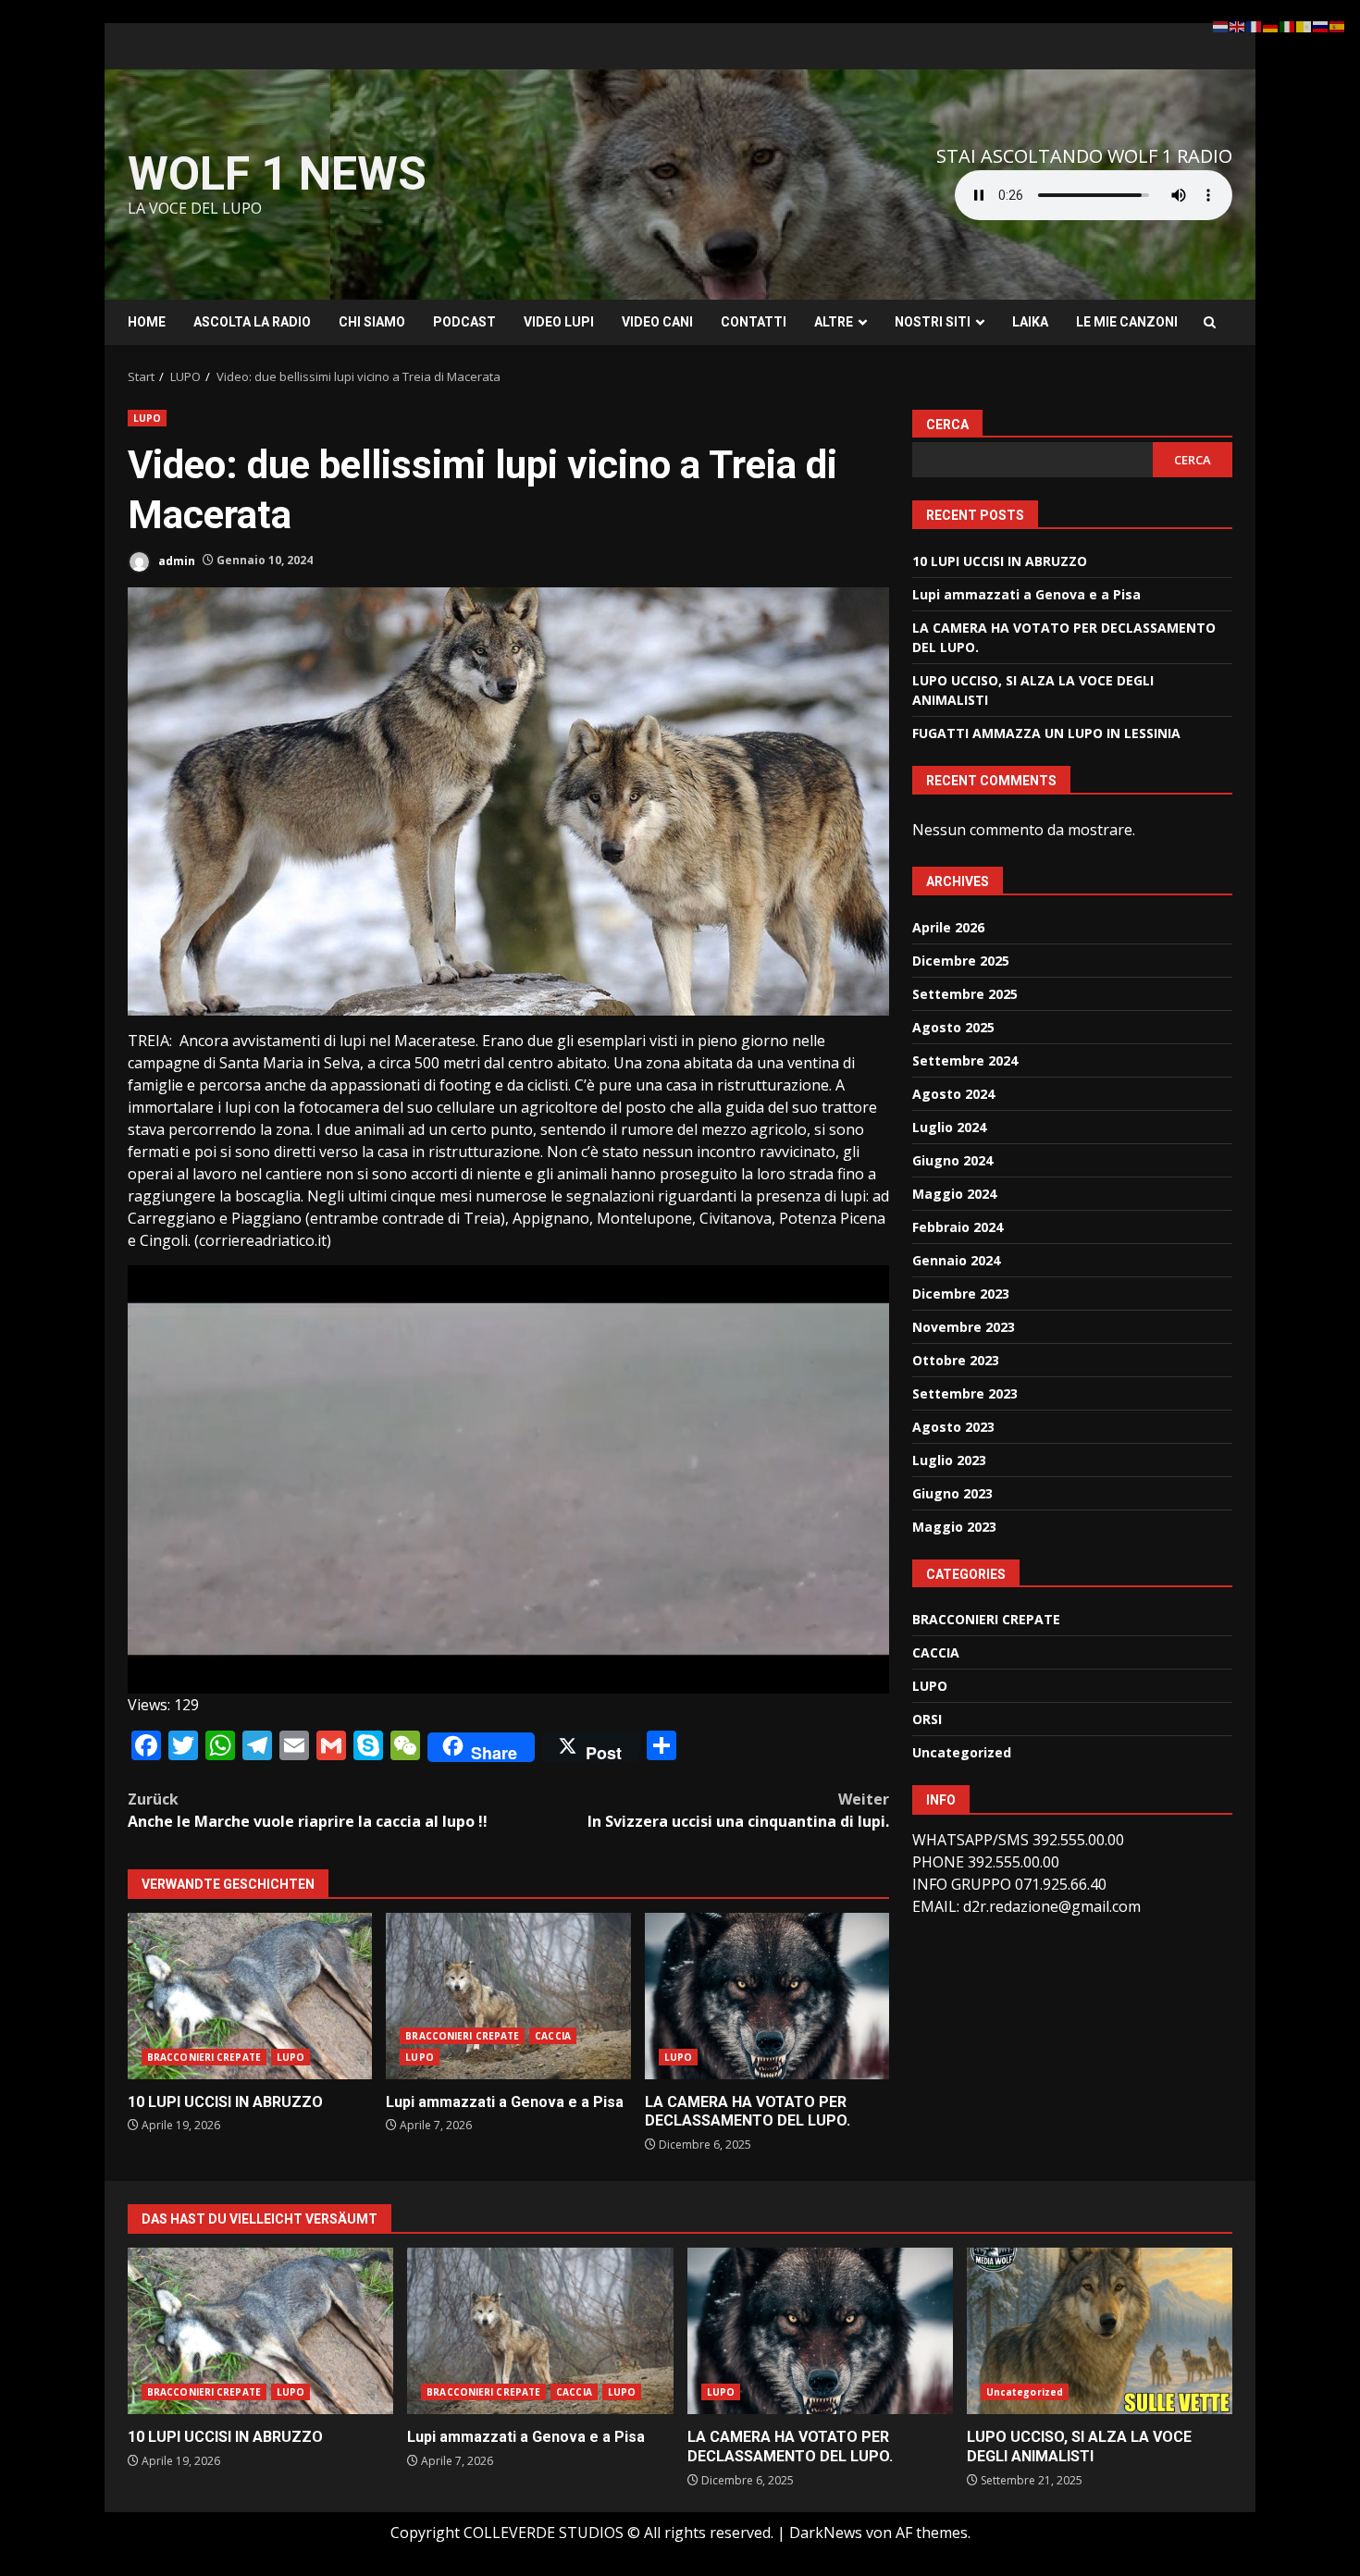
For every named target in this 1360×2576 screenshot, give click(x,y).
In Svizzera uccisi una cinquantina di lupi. (738, 1810)
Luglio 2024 (949, 1126)
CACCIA (553, 2036)
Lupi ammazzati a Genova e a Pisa (508, 1996)
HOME (147, 322)
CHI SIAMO (372, 322)
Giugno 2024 (952, 1159)
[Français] (1255, 25)
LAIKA (1030, 322)
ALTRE (834, 322)
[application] (508, 1479)
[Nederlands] (1221, 25)
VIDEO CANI (657, 322)
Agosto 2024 (953, 1093)
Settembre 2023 (965, 1393)
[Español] (1338, 25)
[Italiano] (1288, 25)
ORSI (927, 1719)
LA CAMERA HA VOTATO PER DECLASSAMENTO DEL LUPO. (767, 1996)
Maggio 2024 (954, 1193)
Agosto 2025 (953, 1026)
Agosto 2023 (953, 1426)
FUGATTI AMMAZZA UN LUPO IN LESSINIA (1046, 733)
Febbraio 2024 (958, 1226)
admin (175, 560)
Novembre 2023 (964, 1326)
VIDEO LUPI (559, 322)
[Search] (1210, 322)
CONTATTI (754, 322)
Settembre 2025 (965, 993)
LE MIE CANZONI (1127, 322)
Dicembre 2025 (961, 960)
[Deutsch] (1271, 25)
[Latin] (1304, 25)
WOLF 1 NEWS (277, 174)
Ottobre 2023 (956, 1359)
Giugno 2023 (952, 1492)
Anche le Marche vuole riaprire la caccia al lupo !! (308, 1810)
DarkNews (826, 2533)
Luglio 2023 (949, 1459)
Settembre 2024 (965, 1060)
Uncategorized (962, 1752)
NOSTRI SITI (933, 322)
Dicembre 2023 (961, 1293)
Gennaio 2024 (956, 1259)
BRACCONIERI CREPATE (204, 2057)
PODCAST (464, 322)
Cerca (947, 425)
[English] (1238, 25)
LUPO (147, 418)
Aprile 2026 (948, 926)
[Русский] (1321, 25)
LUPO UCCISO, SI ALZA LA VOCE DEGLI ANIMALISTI (1100, 2331)
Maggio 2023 (954, 1526)
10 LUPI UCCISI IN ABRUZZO (250, 1996)
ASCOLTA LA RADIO (252, 322)
